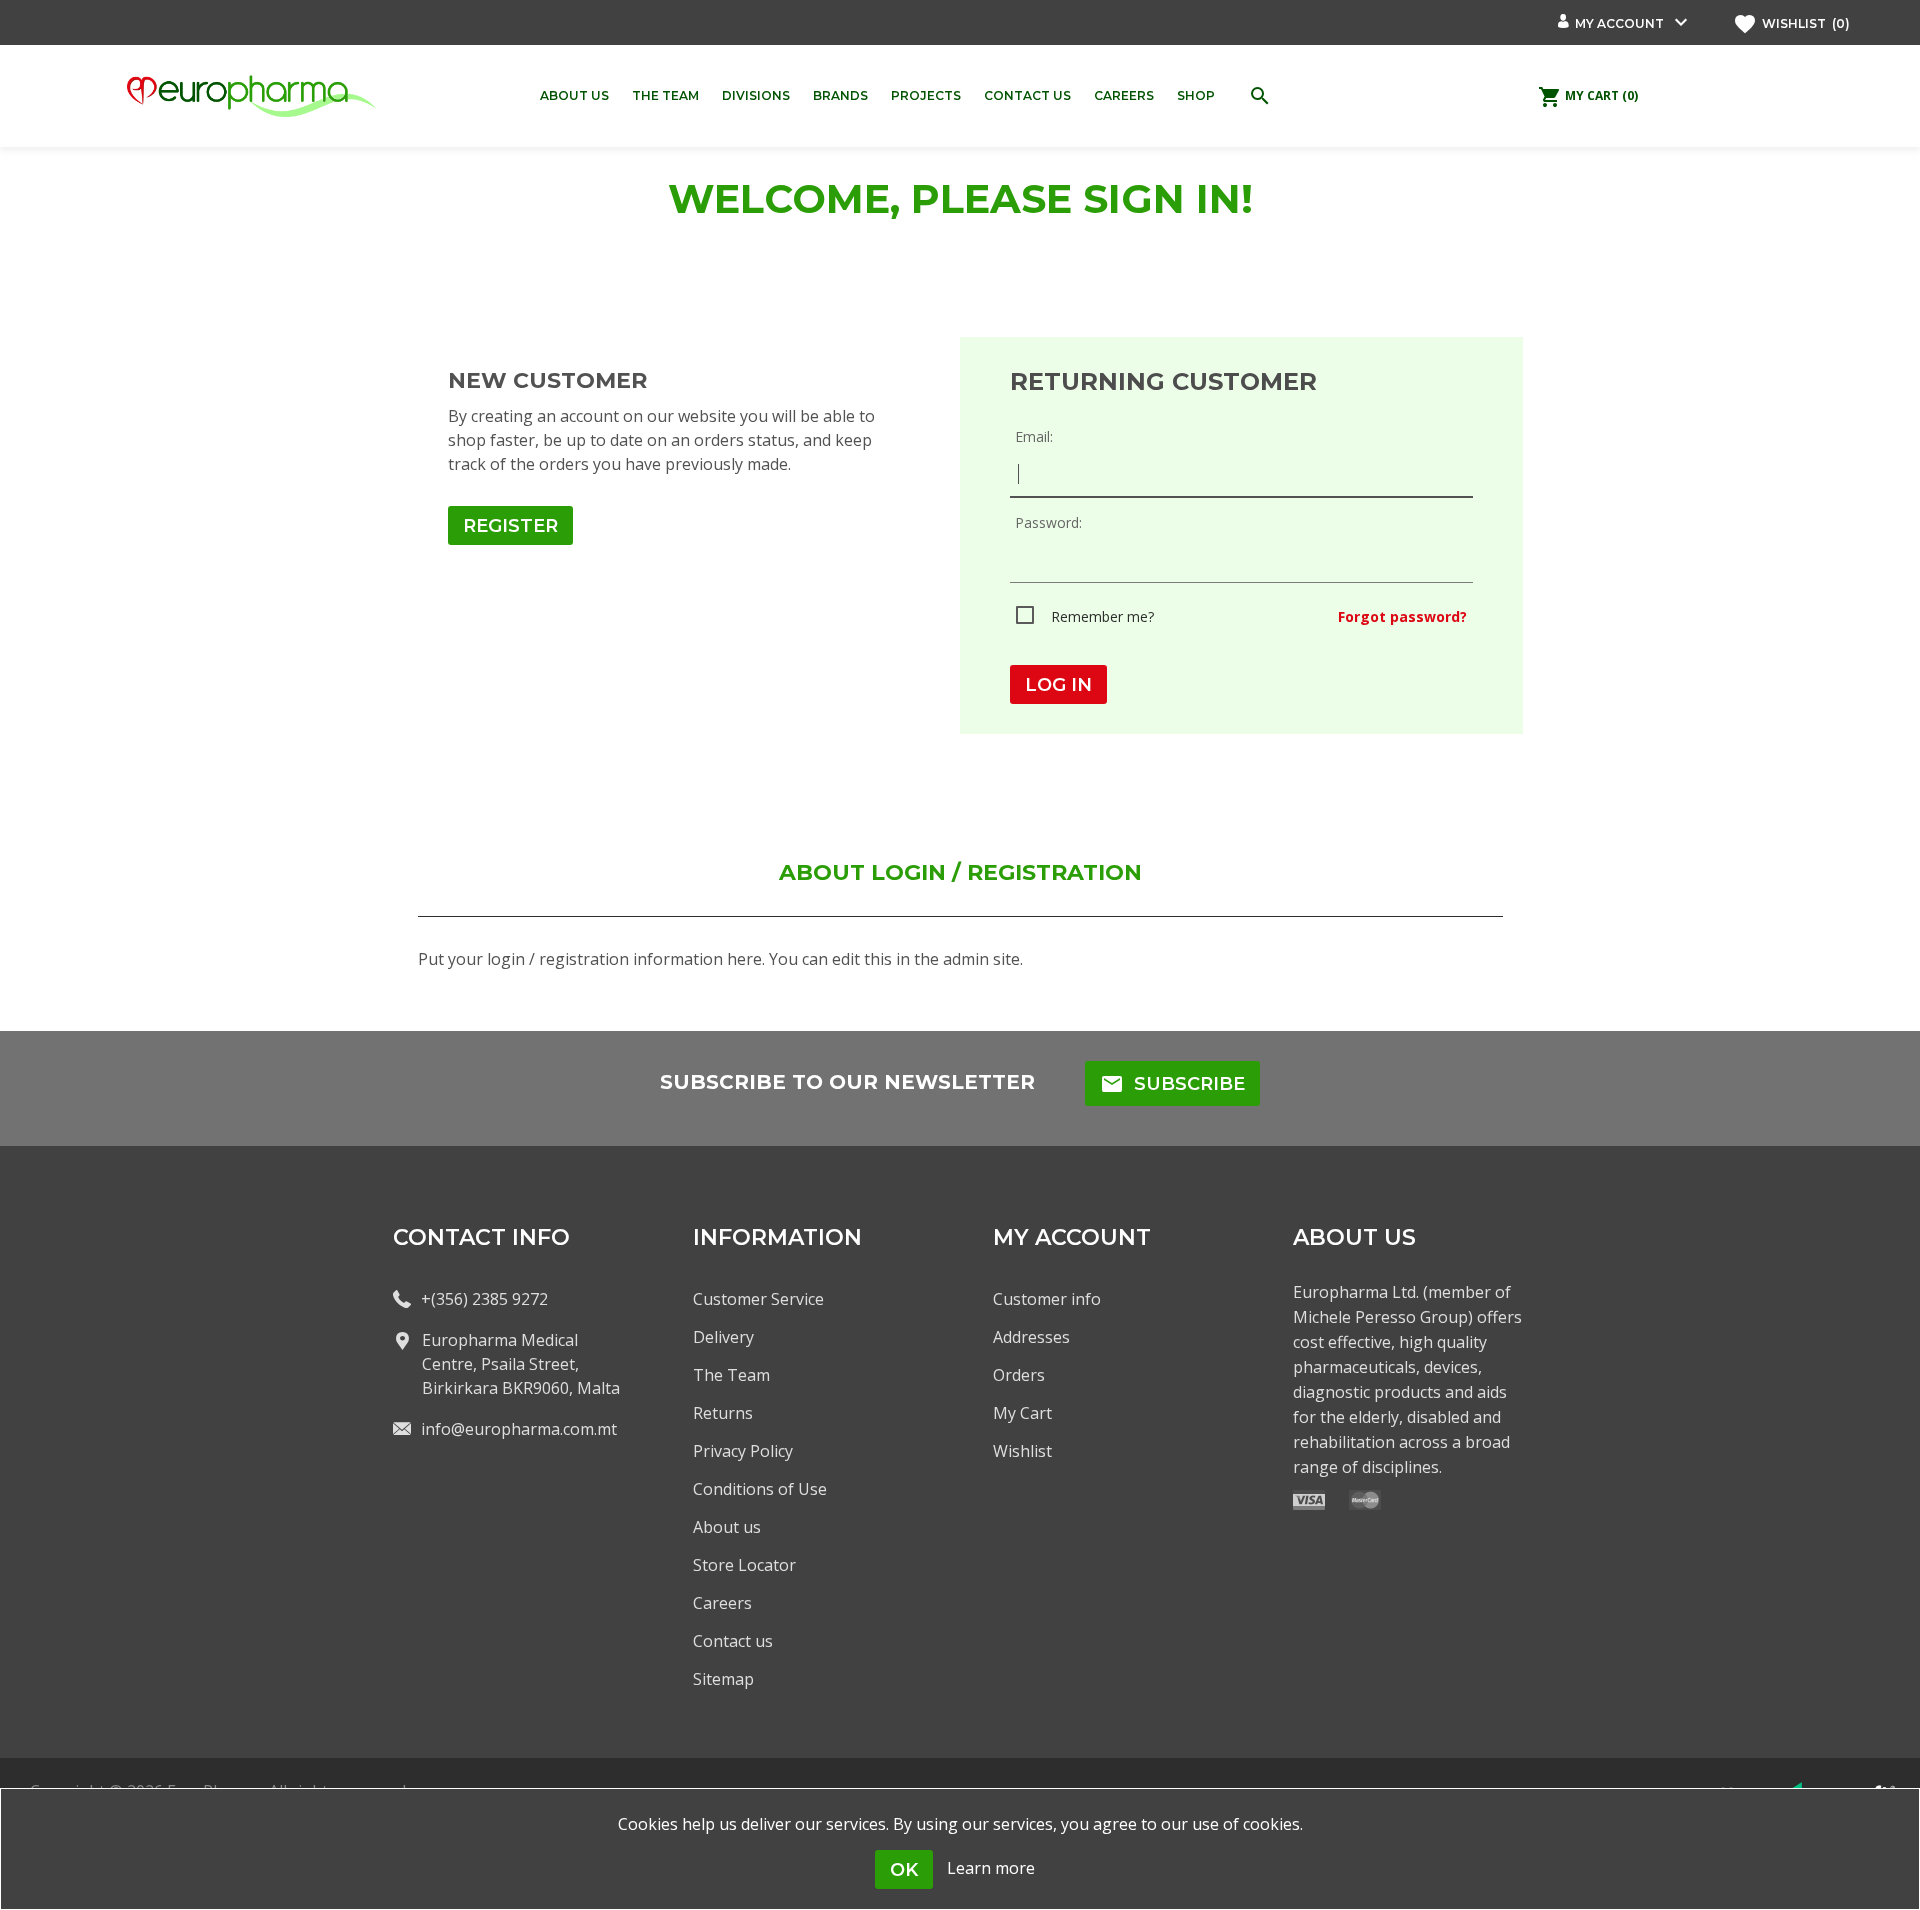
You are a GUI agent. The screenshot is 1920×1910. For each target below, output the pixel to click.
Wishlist (1022, 1451)
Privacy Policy (743, 1451)
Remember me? (1102, 616)
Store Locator (744, 1565)
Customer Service (758, 1299)
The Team (731, 1375)
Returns (723, 1413)
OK (904, 1870)
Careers (722, 1603)
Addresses (1031, 1337)
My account (1619, 23)
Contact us (733, 1641)
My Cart (1022, 1413)
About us (727, 1527)
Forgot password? (1402, 616)
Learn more (991, 1868)
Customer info (1047, 1299)
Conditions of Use (760, 1489)
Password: (1048, 522)
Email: (1034, 436)
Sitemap (723, 1679)
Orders (1019, 1375)
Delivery (723, 1337)
